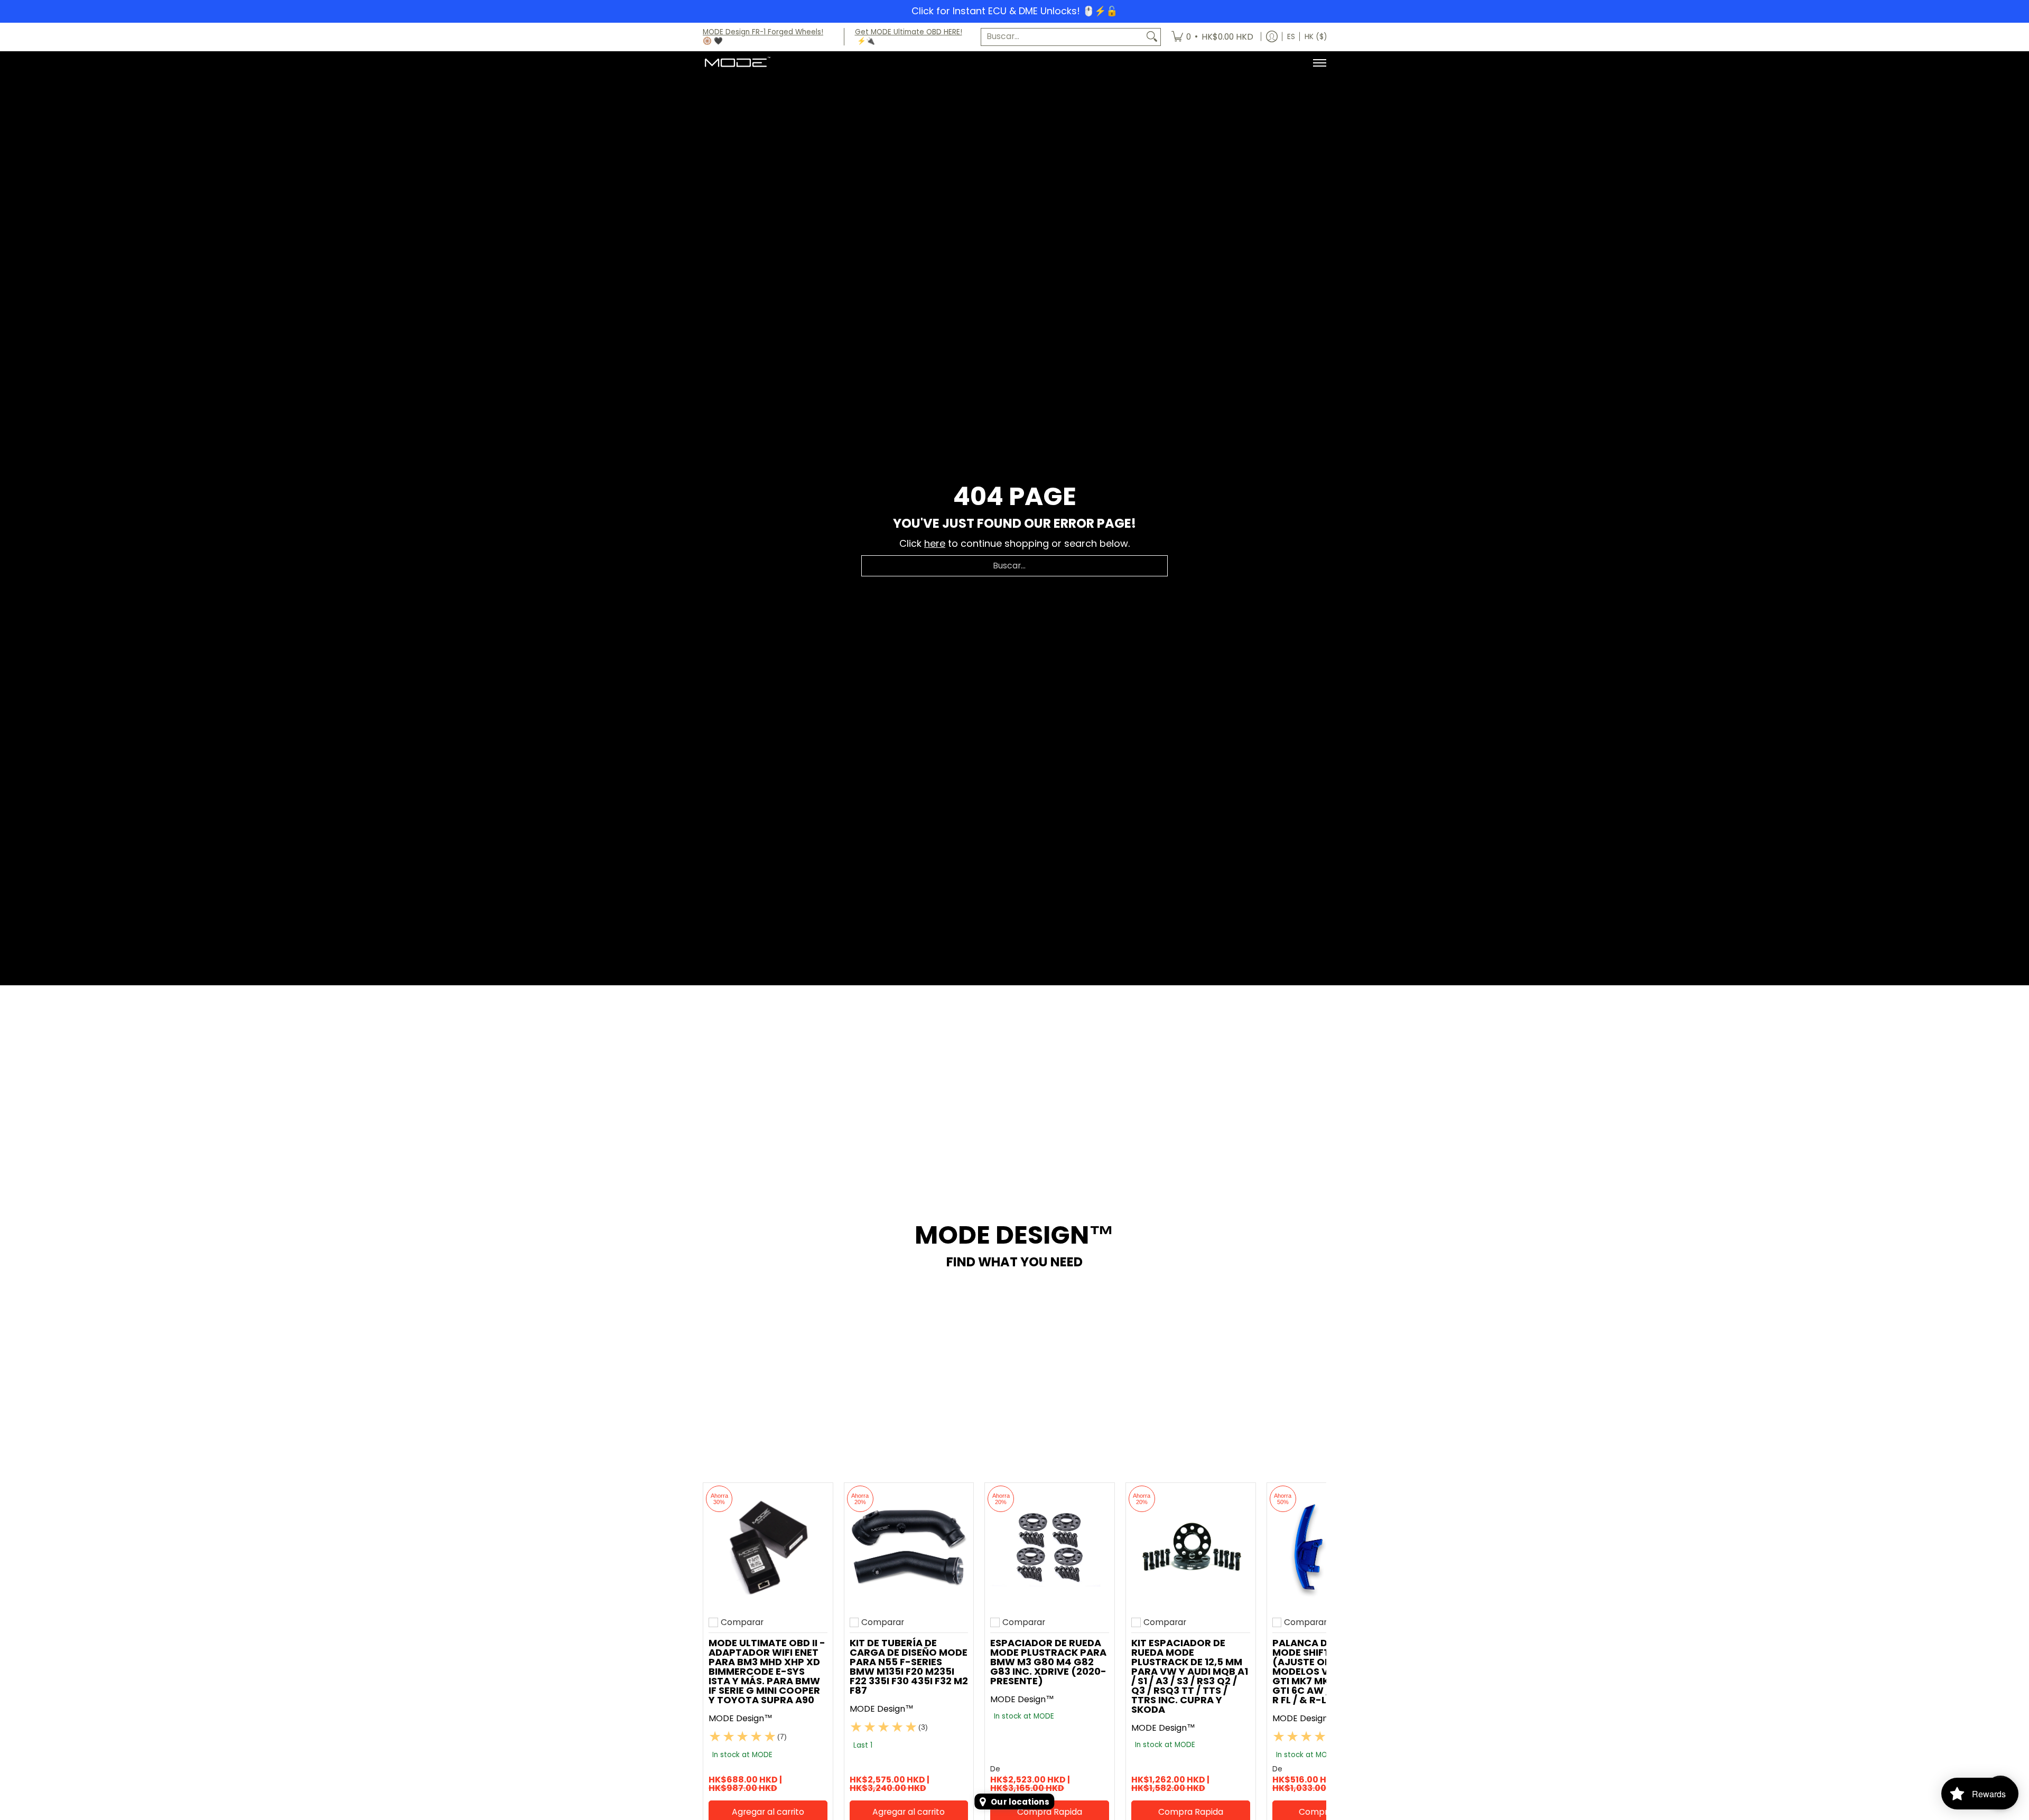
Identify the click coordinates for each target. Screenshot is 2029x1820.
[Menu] (1319, 63)
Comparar (742, 1622)
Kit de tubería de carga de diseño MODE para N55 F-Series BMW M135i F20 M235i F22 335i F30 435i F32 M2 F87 (909, 1667)
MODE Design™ (741, 1718)
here (935, 543)
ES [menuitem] (1291, 37)
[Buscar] (1152, 37)
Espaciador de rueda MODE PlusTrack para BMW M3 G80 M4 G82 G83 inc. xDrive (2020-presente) (1048, 1662)
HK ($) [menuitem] (1316, 37)
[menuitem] (1212, 37)
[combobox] (1062, 37)
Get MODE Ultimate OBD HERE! (909, 32)
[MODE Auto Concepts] (737, 63)
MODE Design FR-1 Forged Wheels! (763, 32)
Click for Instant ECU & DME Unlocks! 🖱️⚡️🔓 (1015, 11)
